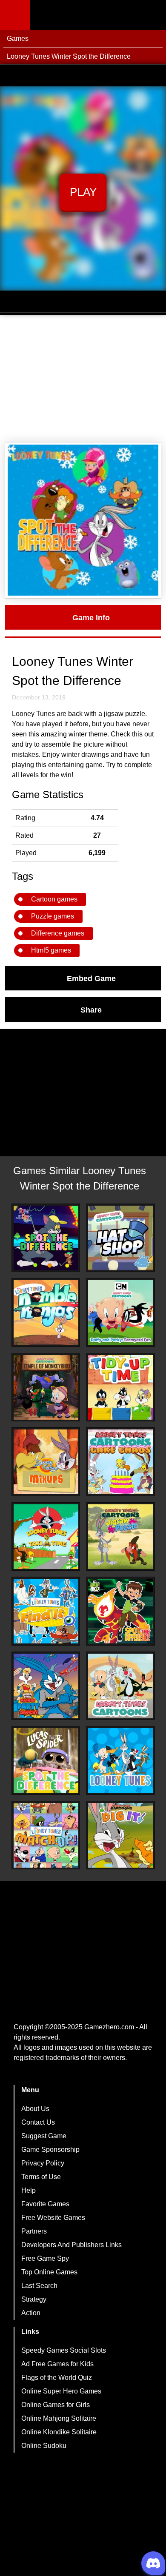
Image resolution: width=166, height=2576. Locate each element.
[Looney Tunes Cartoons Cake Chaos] (120, 1462)
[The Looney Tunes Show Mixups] (46, 1462)
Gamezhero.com (109, 2027)
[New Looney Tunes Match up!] (46, 1835)
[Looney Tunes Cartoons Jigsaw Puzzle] (120, 1537)
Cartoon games (54, 899)
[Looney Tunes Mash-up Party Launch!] (46, 1686)
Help (29, 2190)
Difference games (58, 933)
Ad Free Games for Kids (57, 2364)
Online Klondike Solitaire (59, 2432)
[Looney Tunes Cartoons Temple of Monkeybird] (46, 1387)
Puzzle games (53, 916)
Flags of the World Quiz (57, 2378)
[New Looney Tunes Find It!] (46, 1611)
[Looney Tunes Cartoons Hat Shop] (120, 1238)
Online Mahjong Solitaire (59, 2418)
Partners (34, 2231)
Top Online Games (49, 2272)
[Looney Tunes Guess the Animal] (120, 1760)
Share (91, 1010)
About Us (35, 2109)
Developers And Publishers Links (72, 2245)
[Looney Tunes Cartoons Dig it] (120, 1835)
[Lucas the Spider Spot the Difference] (46, 1760)
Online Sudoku (44, 2446)
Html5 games (51, 950)
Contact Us (38, 2122)
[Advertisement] (83, 379)
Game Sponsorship (50, 2150)
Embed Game (91, 978)
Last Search (39, 2286)
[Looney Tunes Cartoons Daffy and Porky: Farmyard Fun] (120, 1312)
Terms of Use (41, 2177)
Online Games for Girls (56, 2405)
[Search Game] (152, 17)
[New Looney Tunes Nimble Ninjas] (46, 1312)
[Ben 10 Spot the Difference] (120, 1611)
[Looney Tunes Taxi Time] (46, 1537)
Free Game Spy (45, 2258)
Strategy (34, 2299)
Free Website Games (53, 2218)
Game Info (91, 617)
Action (31, 2313)
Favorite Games (45, 2204)
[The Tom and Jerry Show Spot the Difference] (46, 1238)
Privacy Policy (43, 2163)
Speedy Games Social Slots (64, 2350)
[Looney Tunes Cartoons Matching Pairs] (120, 1686)
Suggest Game (44, 2136)
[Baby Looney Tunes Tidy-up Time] (120, 1387)
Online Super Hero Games (61, 2391)
